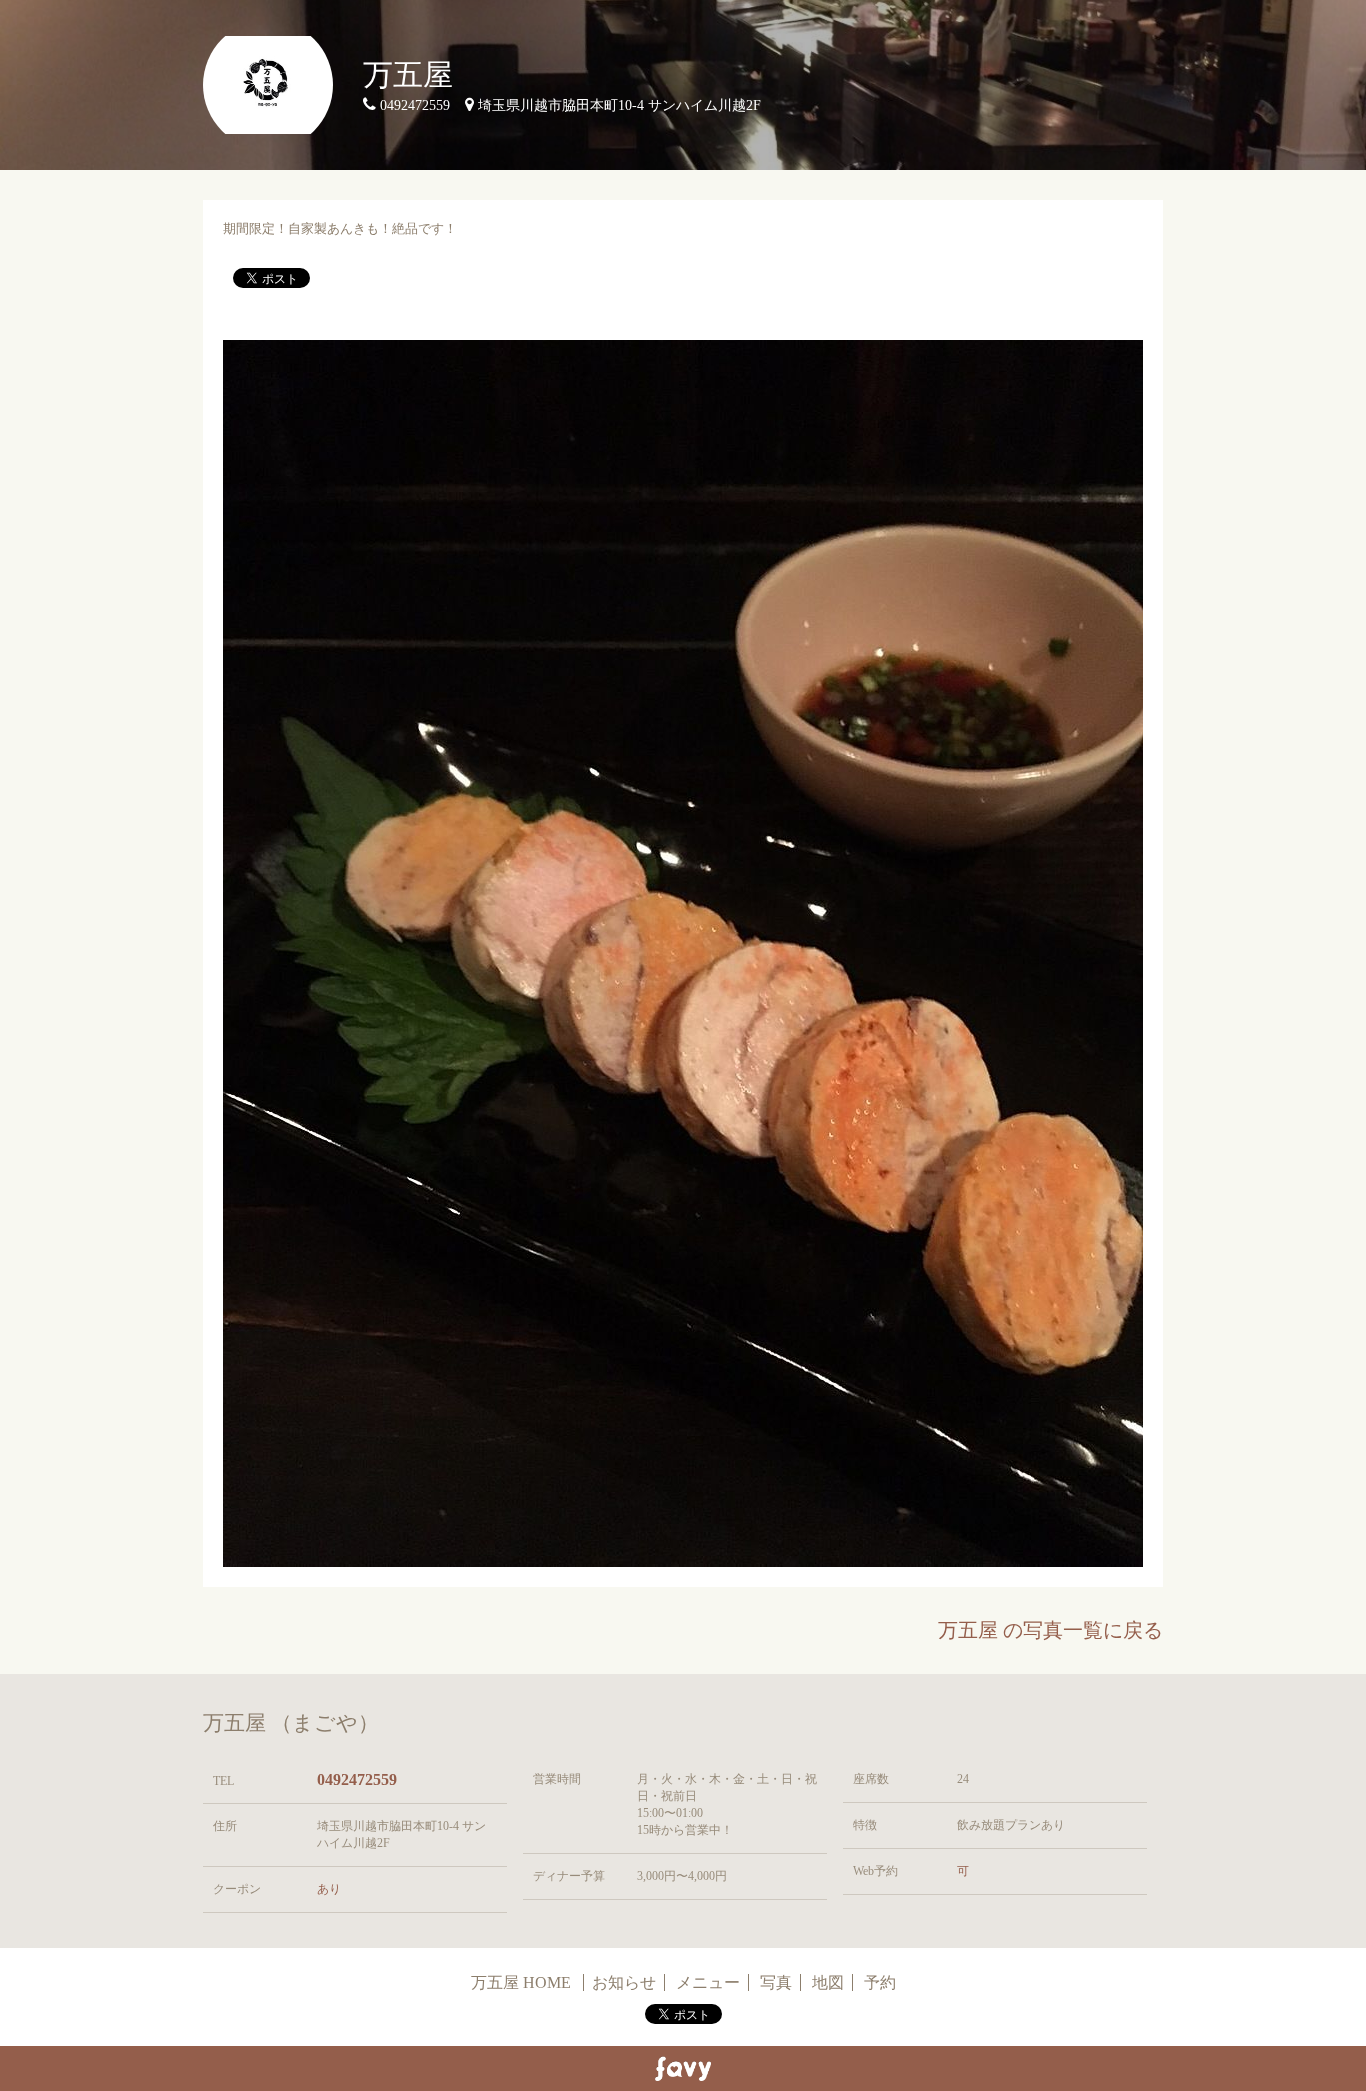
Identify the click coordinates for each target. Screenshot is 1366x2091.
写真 (776, 1982)
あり (329, 1889)
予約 (880, 1982)
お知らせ (624, 1982)
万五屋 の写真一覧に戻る (1050, 1630)
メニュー (708, 1982)
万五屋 (408, 74)
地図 (828, 1982)
